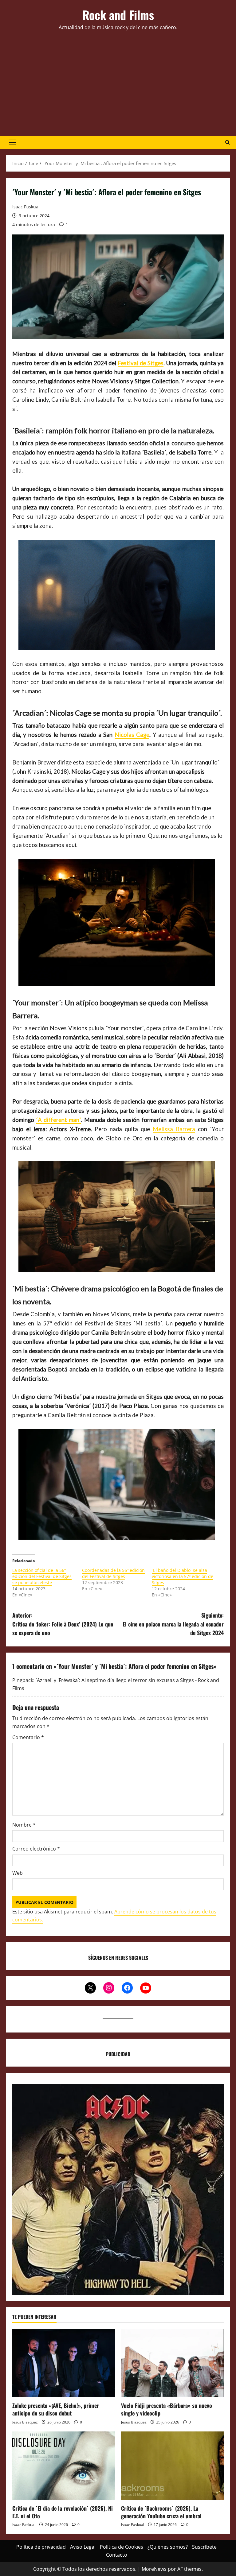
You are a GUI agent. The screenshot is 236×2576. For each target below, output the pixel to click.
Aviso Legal (83, 2547)
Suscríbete (204, 2547)
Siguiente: (173, 1624)
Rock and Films (118, 15)
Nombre (24, 1825)
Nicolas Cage (132, 735)
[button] (13, 142)
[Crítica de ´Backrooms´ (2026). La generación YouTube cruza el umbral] (172, 2466)
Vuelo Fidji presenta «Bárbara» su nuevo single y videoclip (167, 2409)
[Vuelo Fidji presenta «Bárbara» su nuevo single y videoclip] (172, 2363)
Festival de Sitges (141, 363)
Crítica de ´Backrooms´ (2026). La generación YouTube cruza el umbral (161, 2512)
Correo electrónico (36, 1849)
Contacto (117, 2555)
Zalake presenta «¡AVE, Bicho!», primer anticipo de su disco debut (56, 2409)
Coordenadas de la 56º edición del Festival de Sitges (113, 1573)
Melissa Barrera (174, 1129)
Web (18, 1873)
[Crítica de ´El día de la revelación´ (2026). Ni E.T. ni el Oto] (64, 2466)
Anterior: (63, 1624)
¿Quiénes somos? (168, 2547)
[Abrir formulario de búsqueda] (228, 142)
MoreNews (154, 2569)
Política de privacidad (41, 2547)
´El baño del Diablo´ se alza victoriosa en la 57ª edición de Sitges (183, 1576)
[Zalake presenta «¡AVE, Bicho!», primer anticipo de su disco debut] (64, 2363)
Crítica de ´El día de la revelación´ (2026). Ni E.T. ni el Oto (63, 2512)
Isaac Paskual (26, 207)
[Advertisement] (118, 84)
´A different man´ (59, 1120)
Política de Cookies (122, 2547)
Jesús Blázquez (25, 2422)
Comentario (28, 1737)
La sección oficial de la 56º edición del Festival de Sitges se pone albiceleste (42, 1576)
